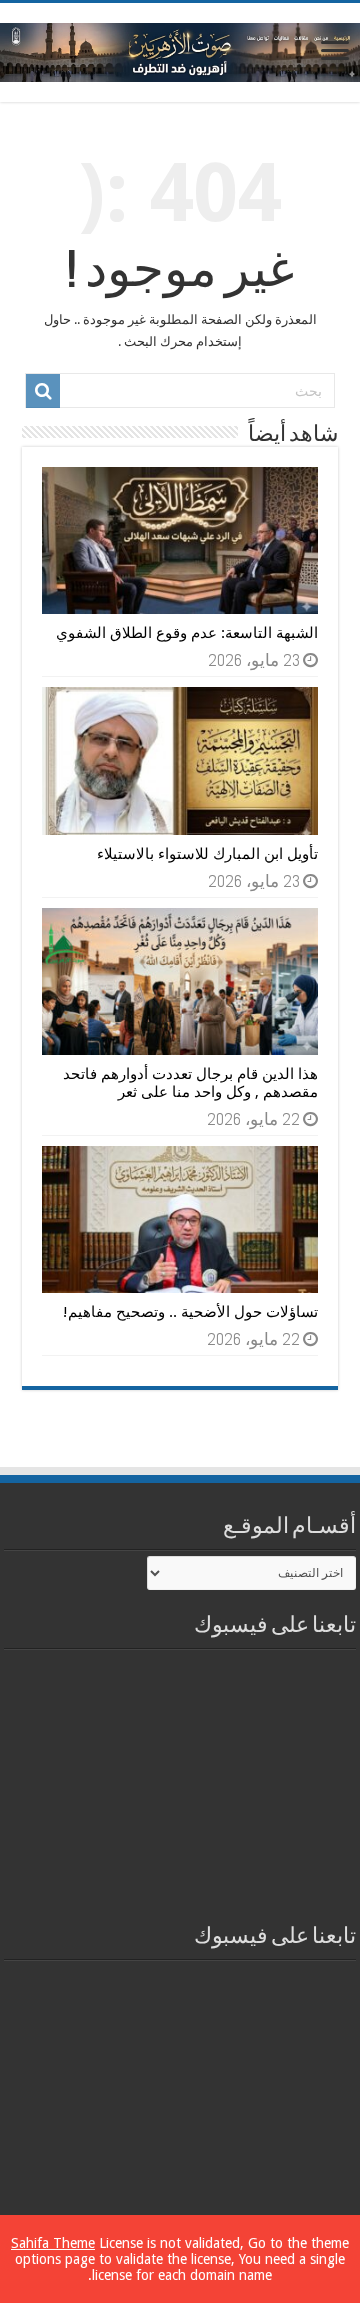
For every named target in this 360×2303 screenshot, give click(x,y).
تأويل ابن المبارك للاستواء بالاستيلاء (207, 854)
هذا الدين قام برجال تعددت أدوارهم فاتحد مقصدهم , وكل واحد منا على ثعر (190, 1083)
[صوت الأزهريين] (180, 49)
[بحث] (43, 391)
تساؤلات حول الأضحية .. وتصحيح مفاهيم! (190, 1312)
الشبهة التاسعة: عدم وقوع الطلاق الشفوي (187, 633)
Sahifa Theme (53, 2243)
